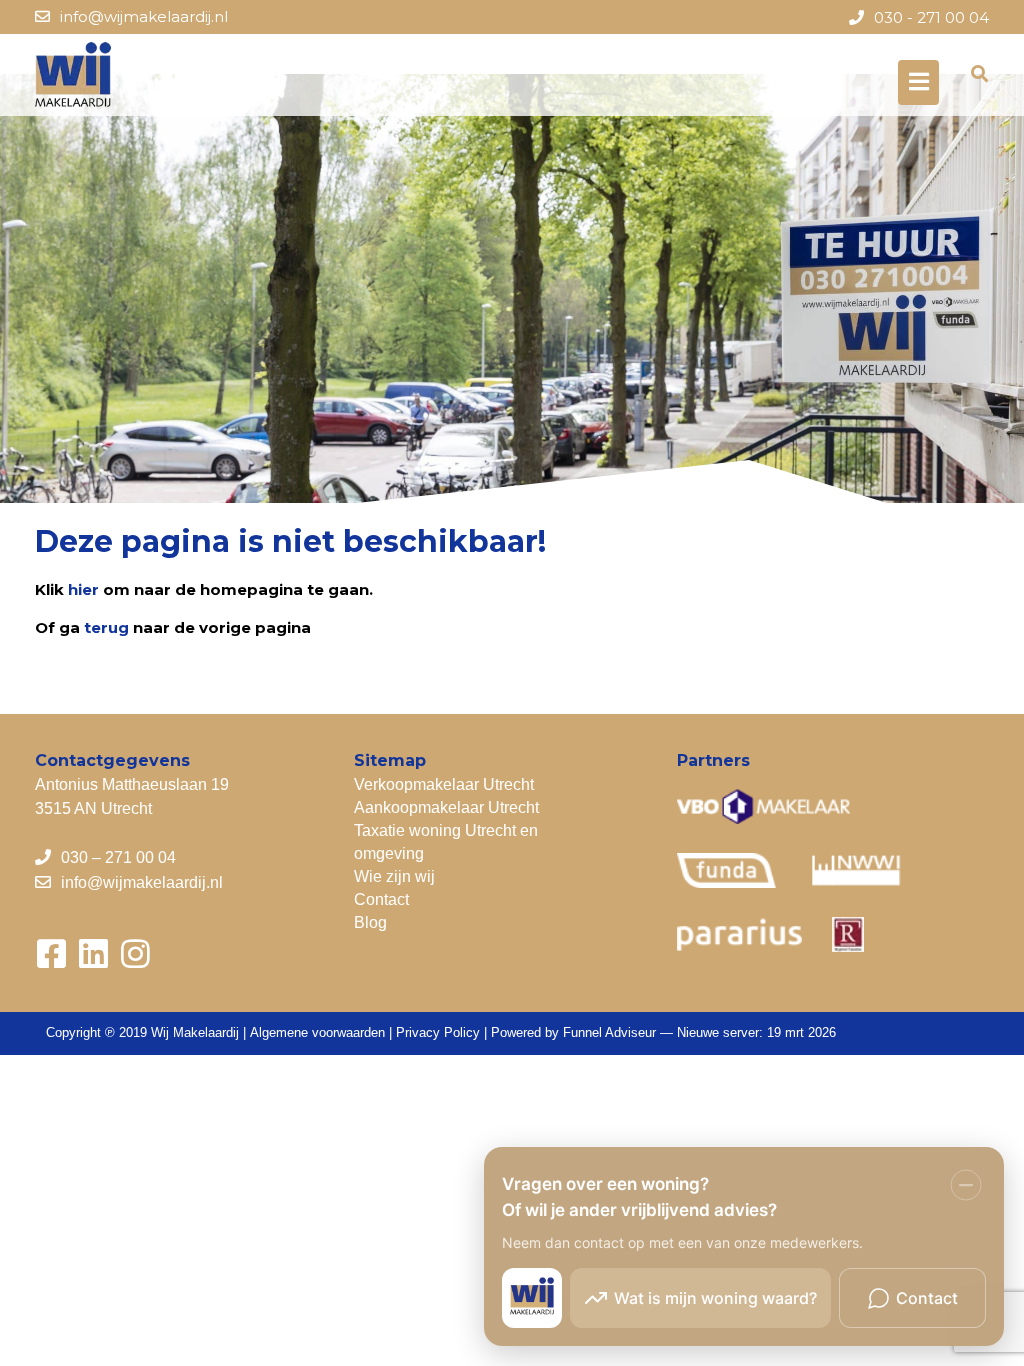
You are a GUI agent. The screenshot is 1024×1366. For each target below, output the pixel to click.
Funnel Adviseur (609, 1032)
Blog (370, 922)
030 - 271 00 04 (931, 17)
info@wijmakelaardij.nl (144, 16)
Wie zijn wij (394, 876)
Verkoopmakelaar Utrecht (444, 784)
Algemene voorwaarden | (323, 1032)
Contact (381, 899)
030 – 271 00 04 (118, 857)
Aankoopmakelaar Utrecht (446, 807)
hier (83, 589)
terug (106, 627)
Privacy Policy (438, 1032)
